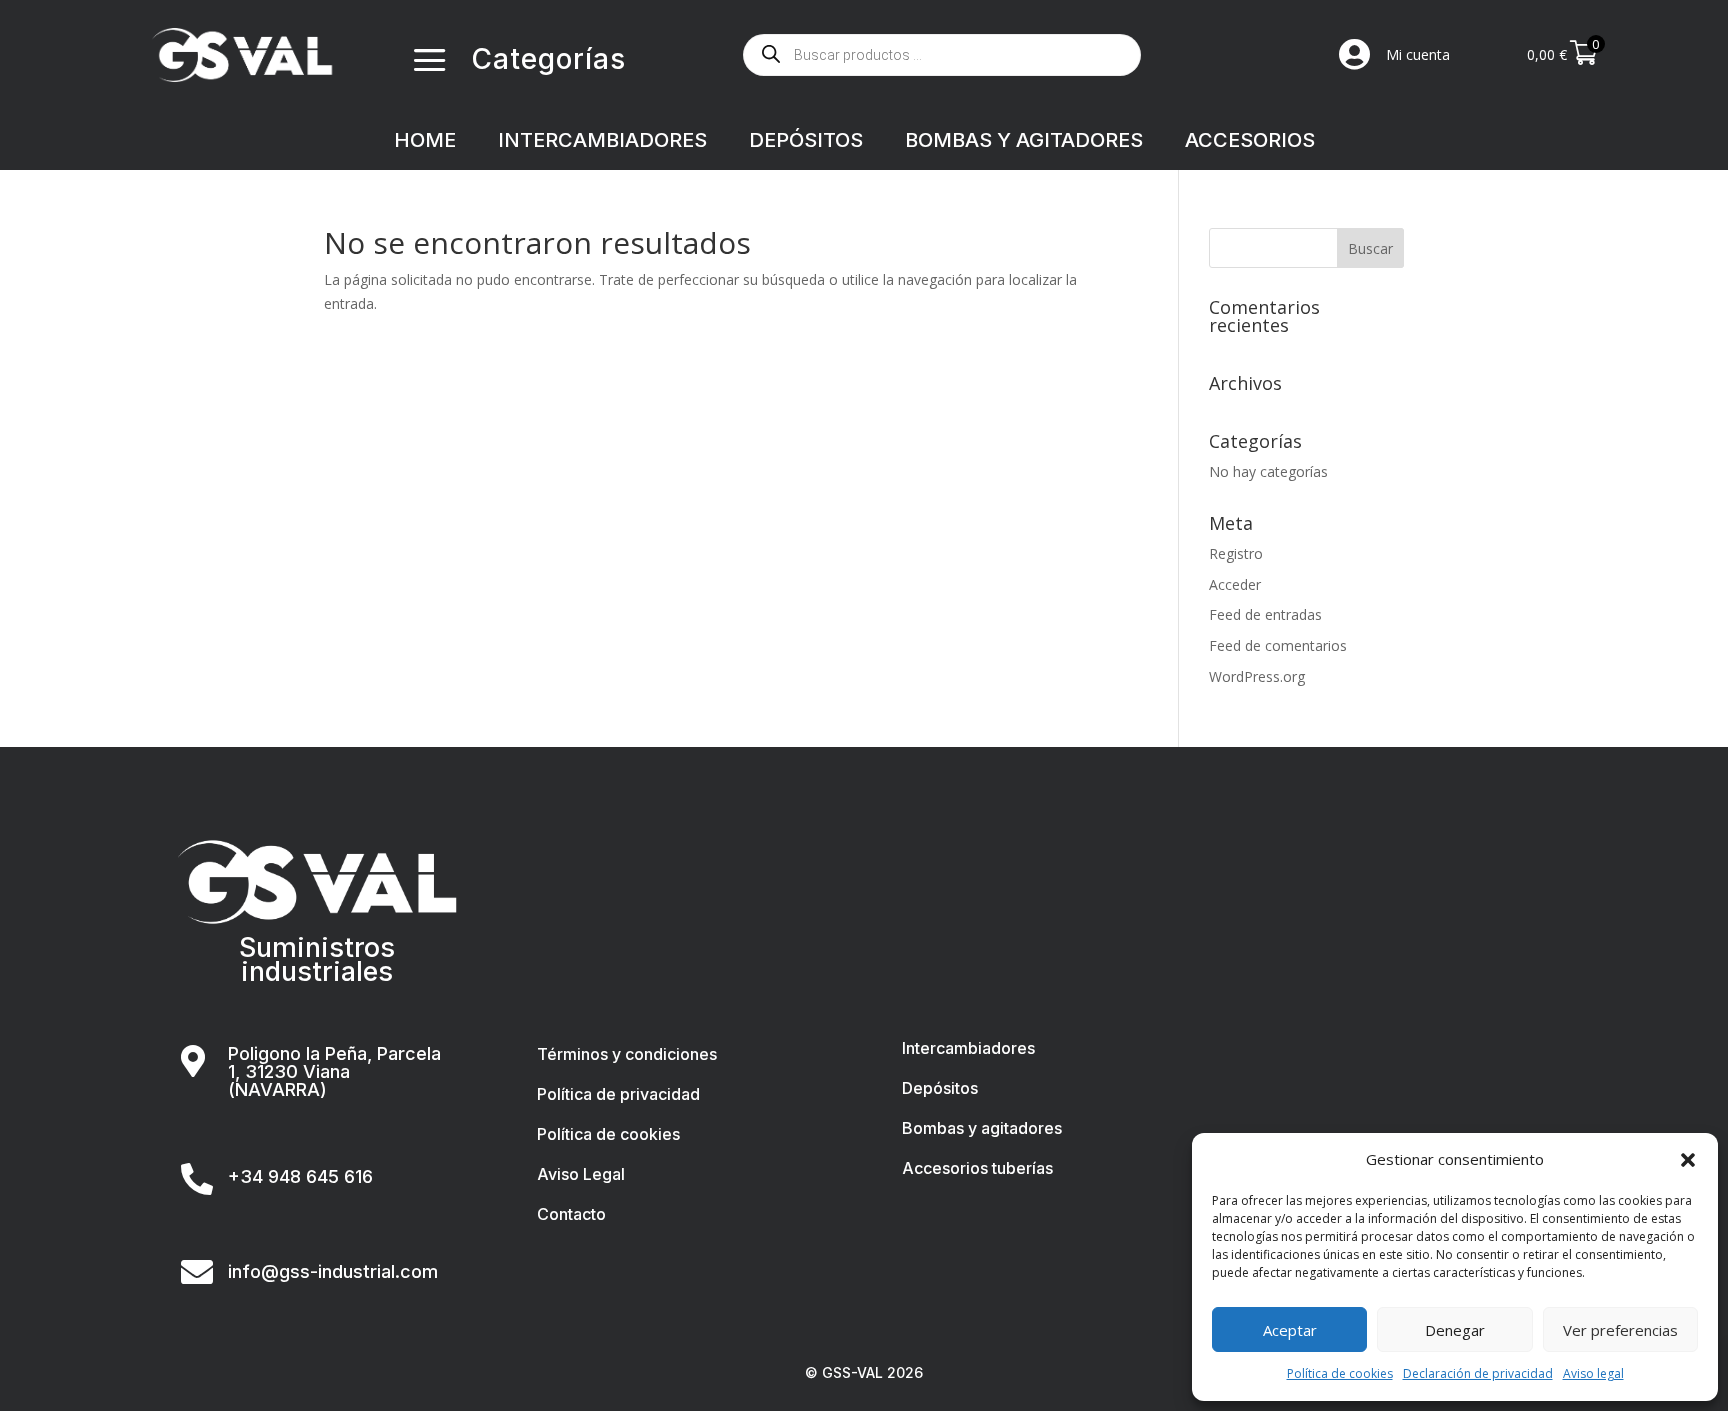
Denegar (1455, 1330)
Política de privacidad (618, 1094)
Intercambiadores (968, 1048)
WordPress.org (1257, 676)
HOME (425, 142)
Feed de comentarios (1278, 645)
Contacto (571, 1214)
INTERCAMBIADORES (602, 142)
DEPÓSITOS (806, 142)
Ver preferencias (1620, 1330)
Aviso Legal (581, 1174)
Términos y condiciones (627, 1054)
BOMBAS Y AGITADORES (1024, 142)
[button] (1688, 1160)
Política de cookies (1340, 1373)
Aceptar (1290, 1330)
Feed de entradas (1265, 614)
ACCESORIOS (1250, 142)
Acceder (1235, 584)
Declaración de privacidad (1478, 1373)
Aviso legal (1593, 1373)
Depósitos (940, 1088)
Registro (1236, 553)
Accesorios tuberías (977, 1168)
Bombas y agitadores (982, 1128)
